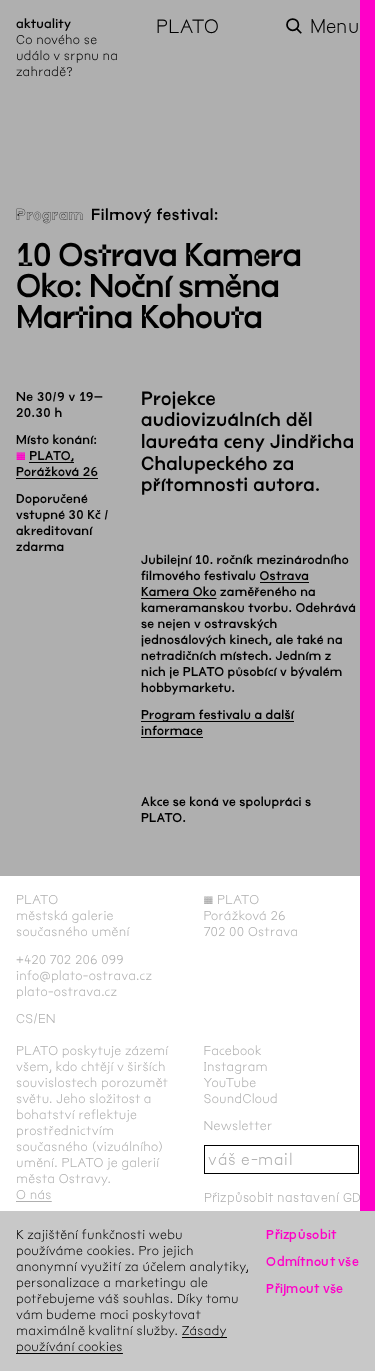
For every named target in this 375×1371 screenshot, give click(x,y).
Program (50, 215)
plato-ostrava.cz (66, 991)
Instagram (236, 1066)
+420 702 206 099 (70, 959)
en (47, 1018)
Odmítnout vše (312, 1261)
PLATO (187, 26)
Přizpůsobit (301, 1234)
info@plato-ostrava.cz (84, 975)
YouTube (230, 1082)
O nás (34, 1194)
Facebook (233, 1050)
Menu (334, 26)
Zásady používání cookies (121, 1338)
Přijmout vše (304, 1288)
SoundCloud (241, 1098)
